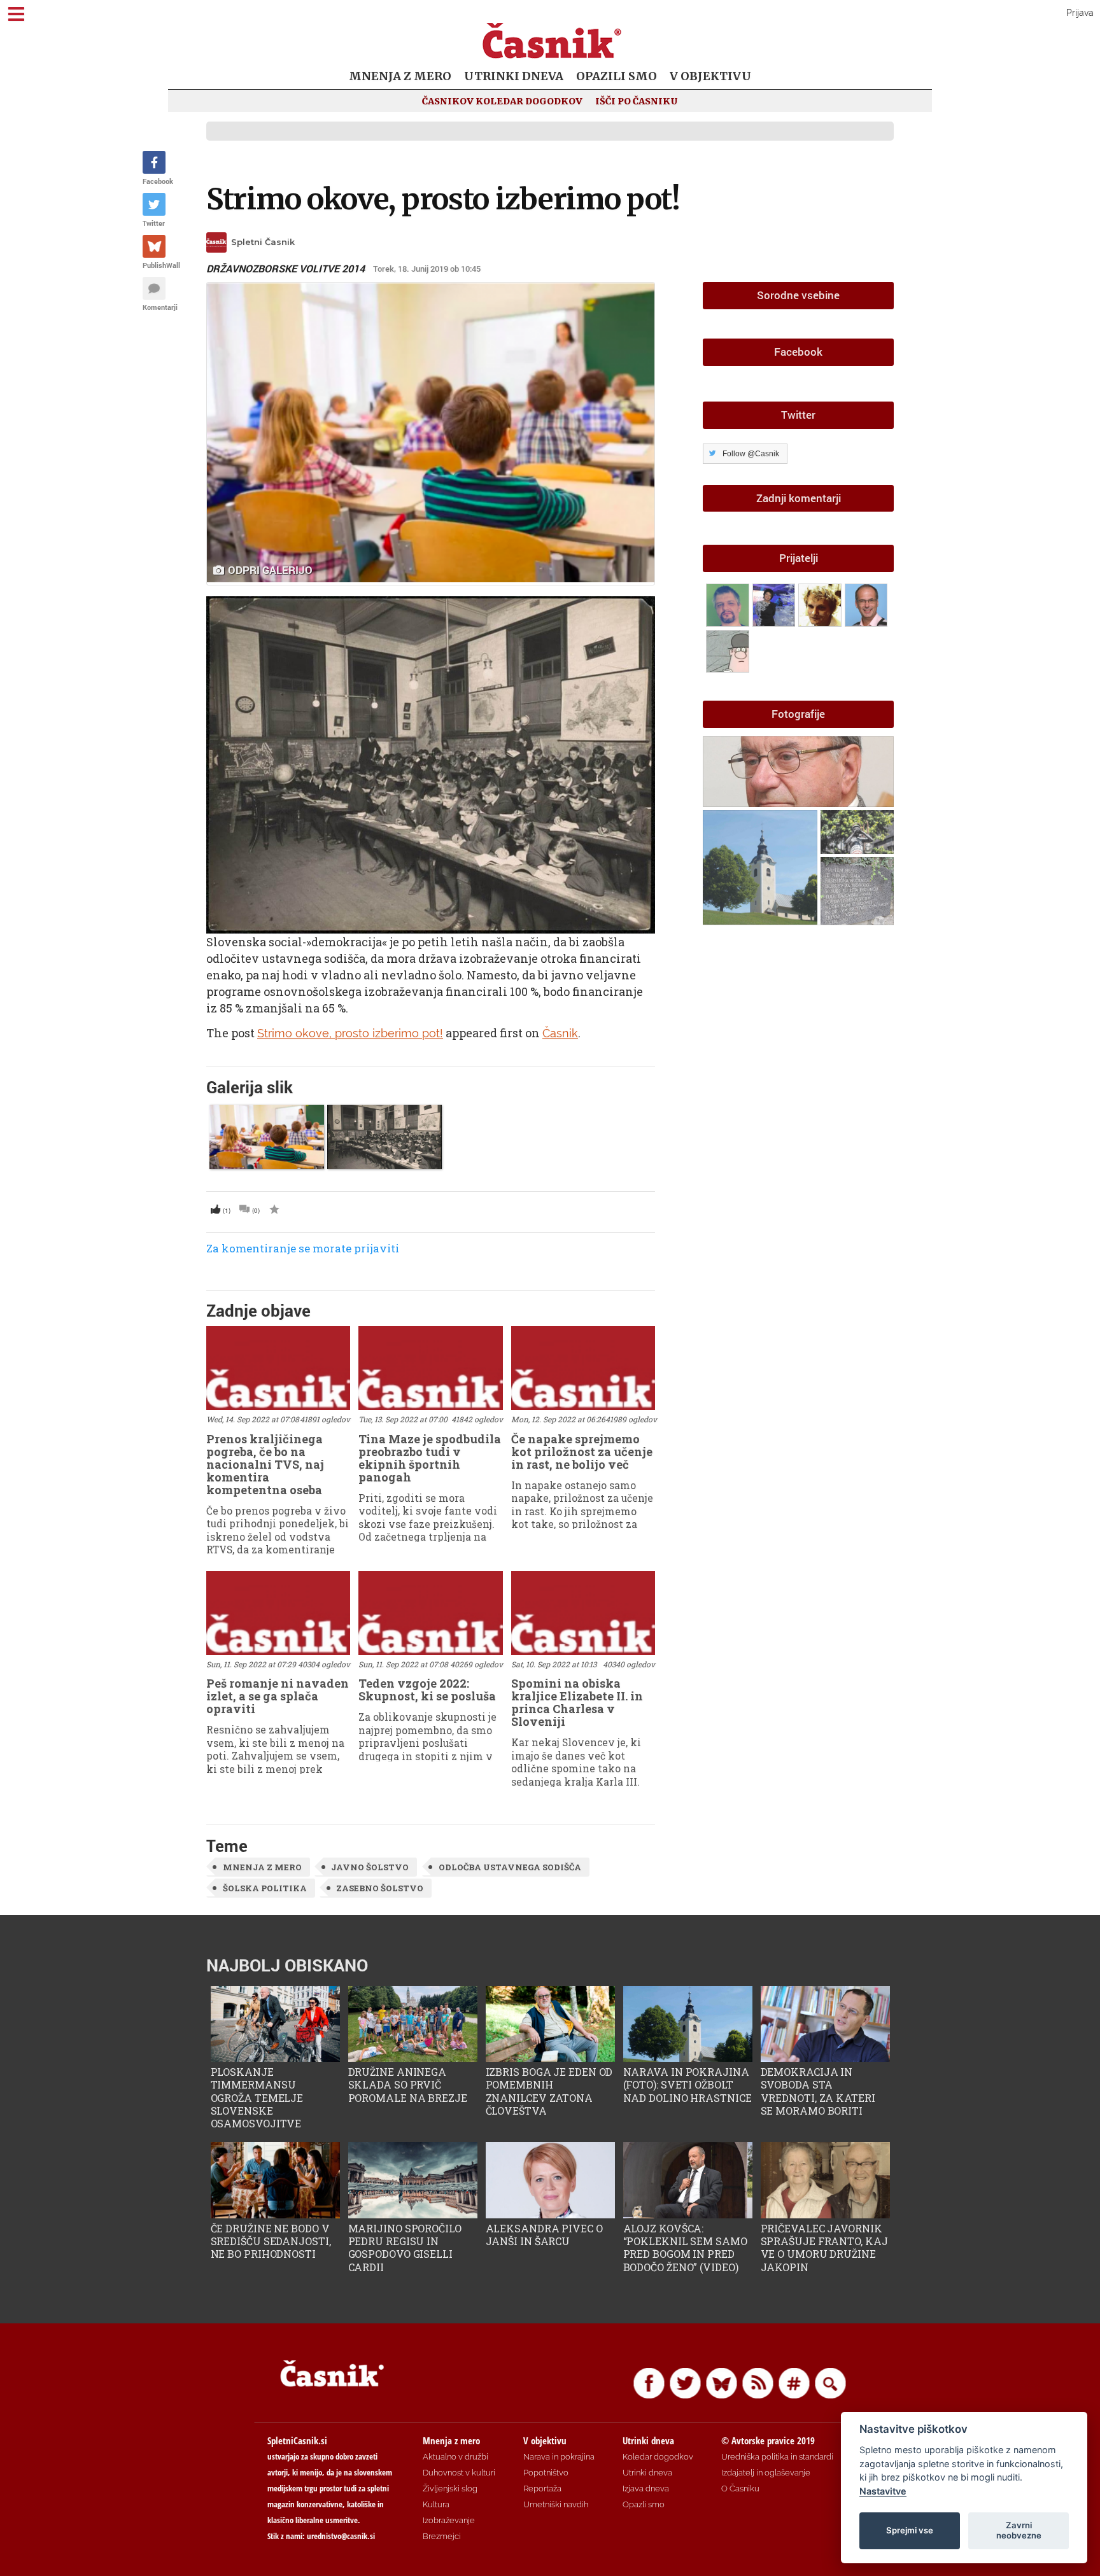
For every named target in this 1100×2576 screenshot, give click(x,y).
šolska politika (265, 1888)
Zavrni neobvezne (1019, 2530)
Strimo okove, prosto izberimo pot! (443, 199)
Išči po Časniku (637, 101)
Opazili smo (617, 76)
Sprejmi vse (910, 2530)
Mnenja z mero (400, 76)
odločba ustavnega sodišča (510, 1867)
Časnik (560, 1033)
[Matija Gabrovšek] (729, 649)
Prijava (1080, 13)
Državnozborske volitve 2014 (286, 269)
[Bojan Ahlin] (729, 603)
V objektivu (710, 76)
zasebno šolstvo (380, 1888)
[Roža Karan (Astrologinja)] (776, 603)
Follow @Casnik (751, 454)
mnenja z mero (262, 1867)
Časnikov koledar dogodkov (502, 101)
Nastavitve (883, 2491)
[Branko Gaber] (821, 603)
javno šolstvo (370, 1867)
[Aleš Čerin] (866, 603)
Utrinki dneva (514, 76)
